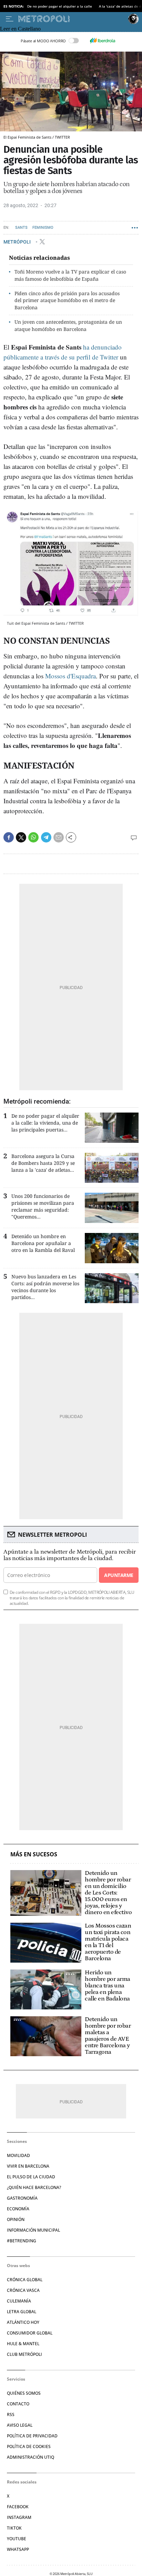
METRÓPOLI (18, 241)
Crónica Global (25, 2280)
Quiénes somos (24, 2393)
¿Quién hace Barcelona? (34, 2187)
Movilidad (18, 2155)
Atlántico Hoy (23, 2322)
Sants (21, 228)
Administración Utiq (31, 2457)
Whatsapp (18, 2549)
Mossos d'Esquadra (70, 676)
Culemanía (19, 2301)
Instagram (19, 2517)
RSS (11, 2414)
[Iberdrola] (102, 41)
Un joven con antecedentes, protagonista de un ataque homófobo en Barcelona (68, 325)
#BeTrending (22, 2241)
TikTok (14, 2528)
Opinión (16, 2219)
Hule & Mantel (23, 2344)
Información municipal (33, 2230)
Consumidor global (30, 2333)
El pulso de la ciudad (31, 2177)
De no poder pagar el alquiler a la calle (60, 6)
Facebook (18, 2507)
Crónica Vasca (23, 2290)
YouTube (17, 2539)
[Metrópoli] (72, 19)
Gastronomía (22, 2198)
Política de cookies (29, 2446)
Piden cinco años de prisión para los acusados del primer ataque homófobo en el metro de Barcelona (67, 300)
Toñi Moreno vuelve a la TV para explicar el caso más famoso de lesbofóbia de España (70, 275)
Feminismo (43, 228)
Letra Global (22, 2312)
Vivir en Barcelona (28, 2166)
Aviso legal (20, 2425)
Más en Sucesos (34, 1854)
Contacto (18, 2404)
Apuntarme (119, 1575)
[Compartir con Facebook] (9, 837)
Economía (18, 2209)
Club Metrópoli (24, 2354)
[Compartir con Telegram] (46, 837)
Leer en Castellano (20, 29)
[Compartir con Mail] (59, 837)
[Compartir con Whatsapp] (33, 837)
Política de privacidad (32, 2436)
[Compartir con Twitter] (21, 837)
